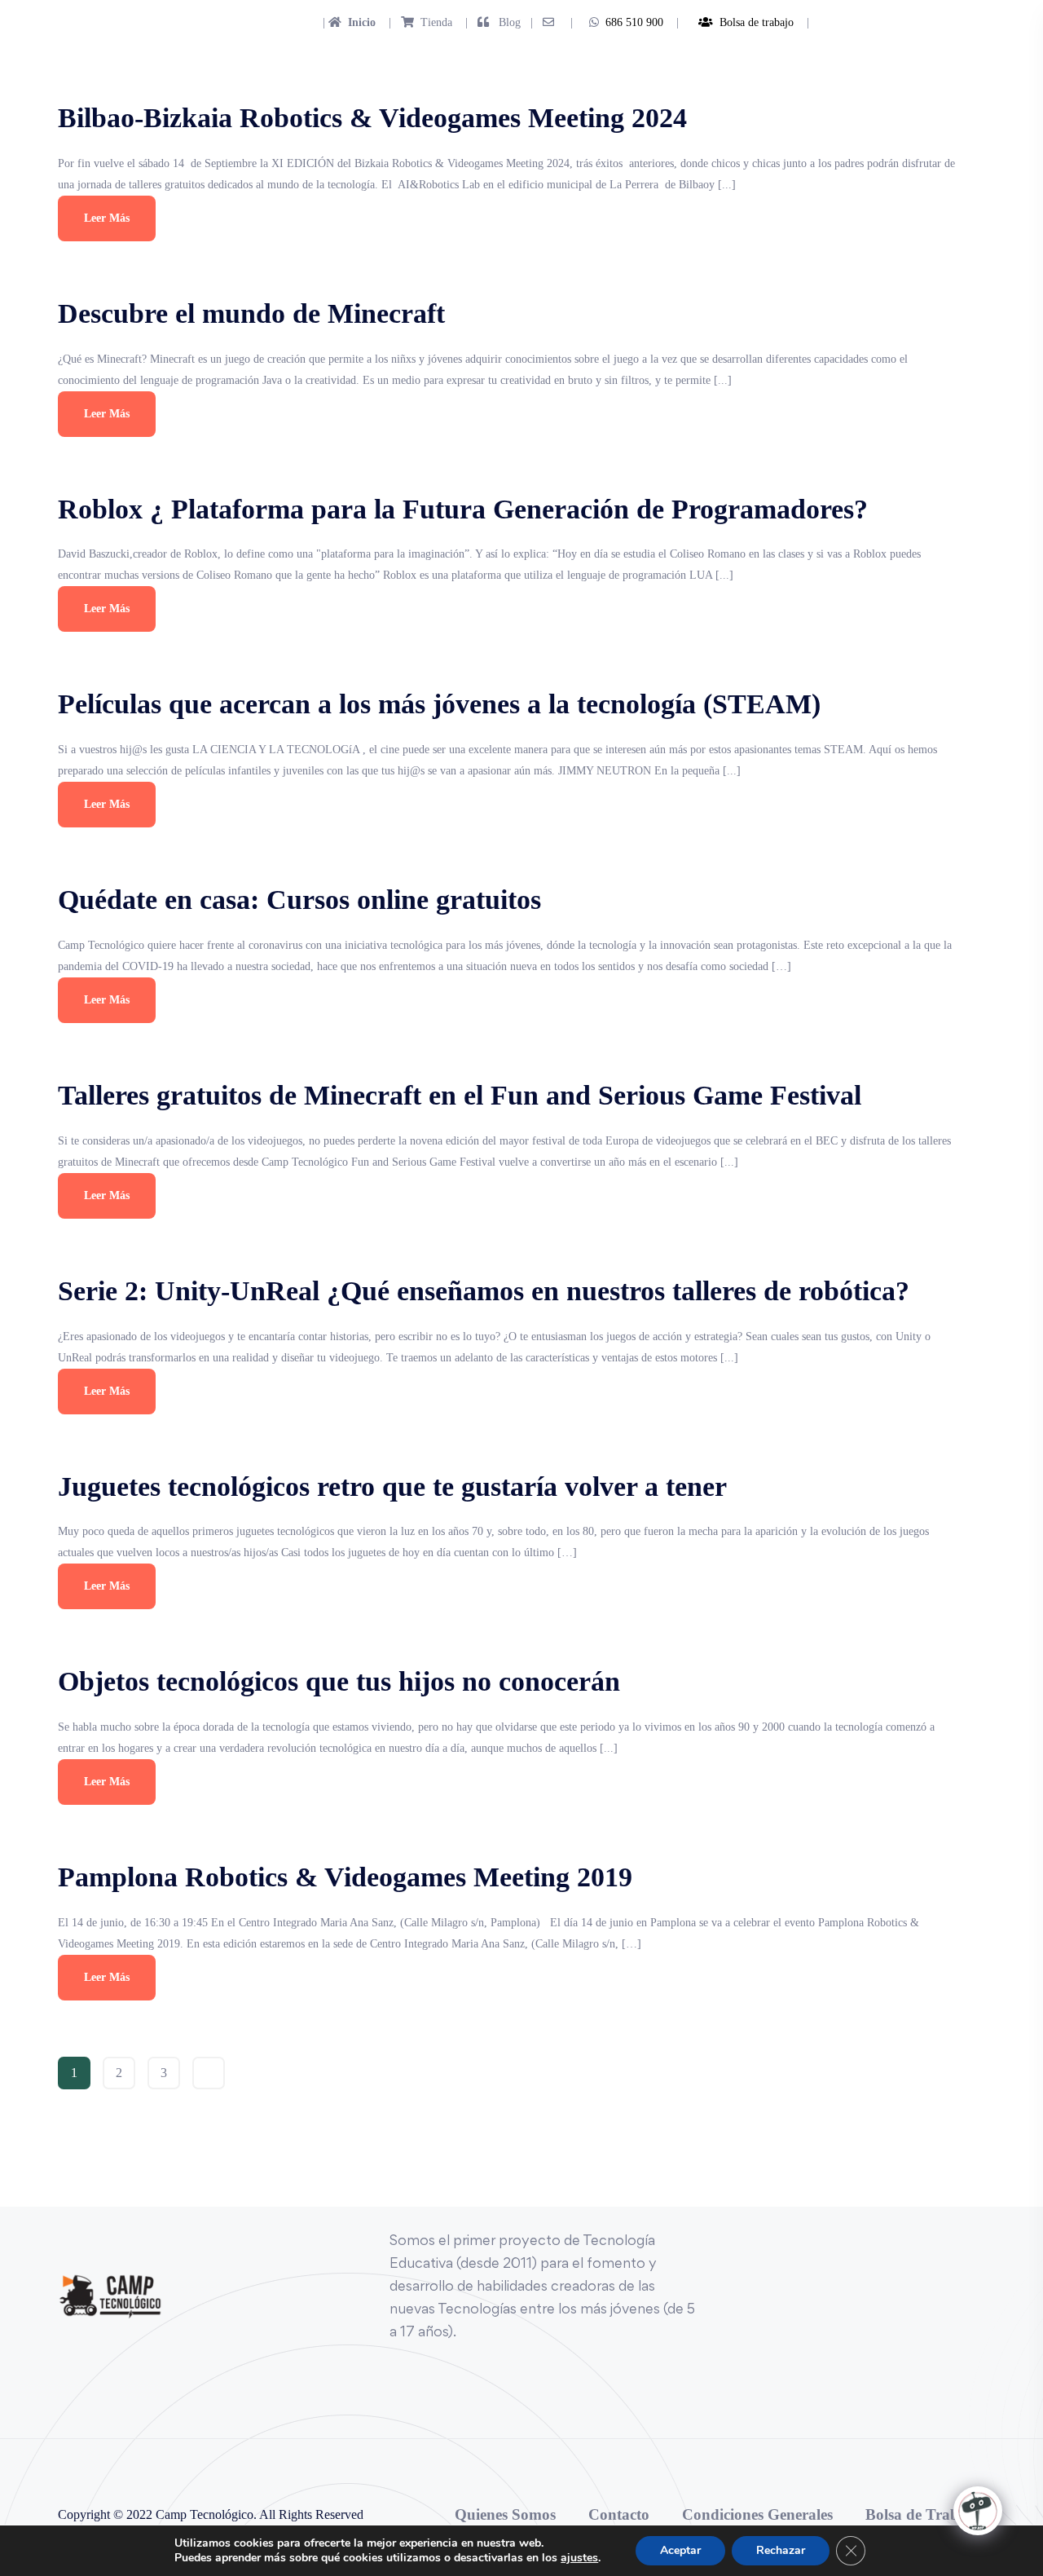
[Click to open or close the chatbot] (978, 2511)
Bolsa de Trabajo (923, 2514)
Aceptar (680, 2550)
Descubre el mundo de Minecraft (251, 313)
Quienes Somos (505, 2514)
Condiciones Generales (757, 2514)
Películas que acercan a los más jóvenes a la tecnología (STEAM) (439, 704)
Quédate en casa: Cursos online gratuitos (299, 900)
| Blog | (497, 22)
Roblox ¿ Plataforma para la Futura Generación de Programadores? (463, 509)
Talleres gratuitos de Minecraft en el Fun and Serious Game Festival (460, 1095)
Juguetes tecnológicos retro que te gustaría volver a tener (392, 1486)
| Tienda (416, 22)
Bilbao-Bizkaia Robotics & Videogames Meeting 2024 (372, 118)
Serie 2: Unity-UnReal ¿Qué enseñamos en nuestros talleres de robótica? (484, 1291)
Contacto (619, 2514)
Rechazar (781, 2550)
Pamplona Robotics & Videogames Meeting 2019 (345, 1877)
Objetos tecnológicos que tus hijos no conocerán (339, 1681)
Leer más (107, 218)
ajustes (579, 2558)
